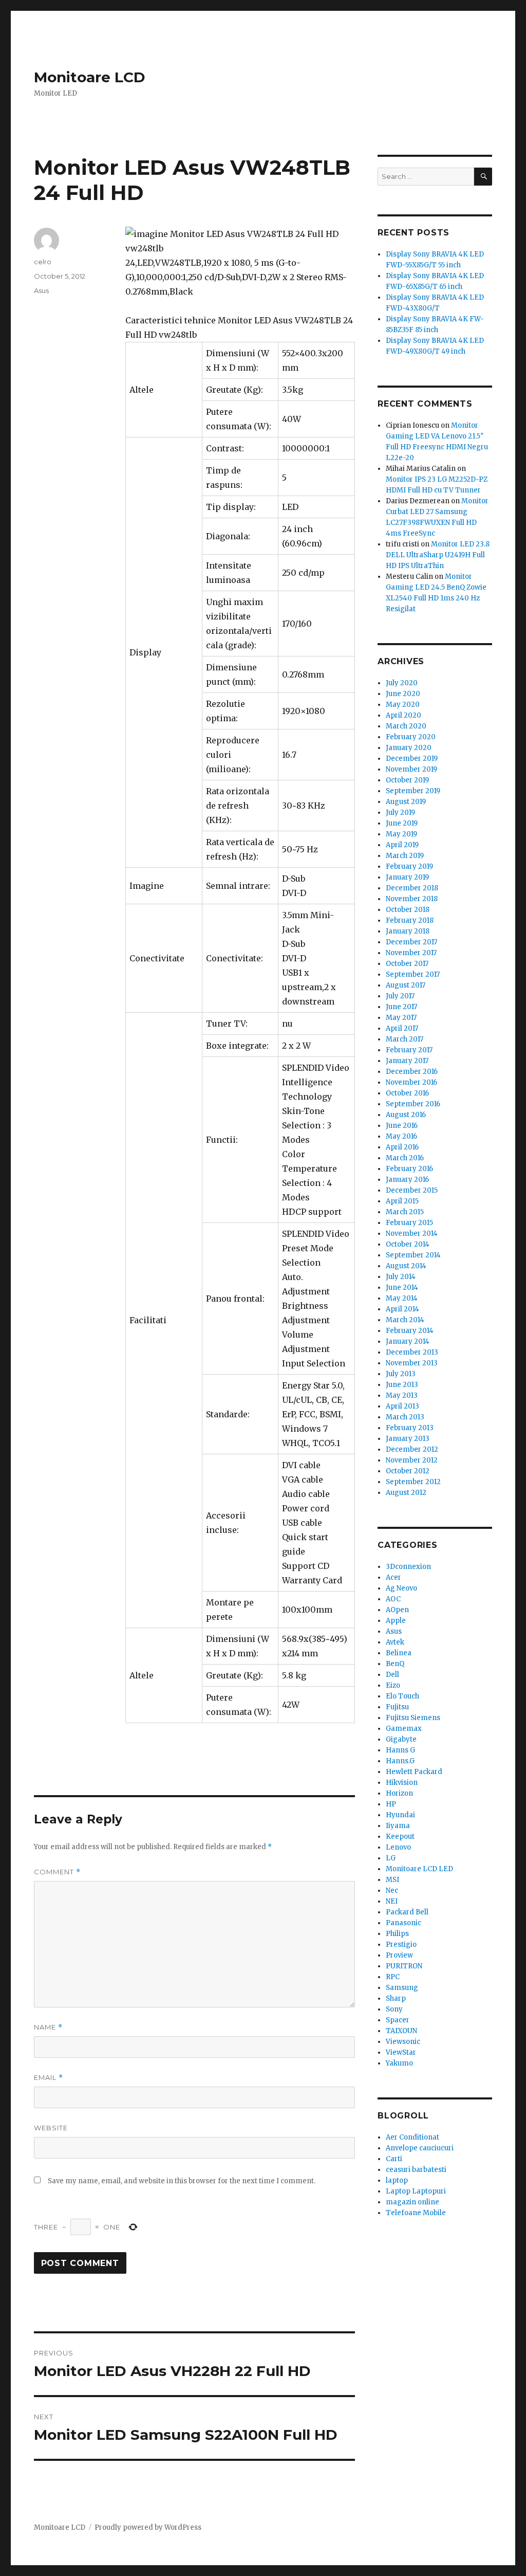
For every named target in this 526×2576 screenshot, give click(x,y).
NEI (392, 1901)
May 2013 (402, 1395)
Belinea (399, 1653)
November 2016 (411, 1082)
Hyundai (400, 1815)
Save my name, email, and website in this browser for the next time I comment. (182, 2181)
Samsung (402, 1988)
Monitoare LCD (90, 77)
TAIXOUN (401, 2031)
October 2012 (408, 1471)
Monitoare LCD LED (419, 1869)
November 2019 (411, 769)
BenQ (395, 1664)
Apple (396, 1621)
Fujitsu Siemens (413, 1718)
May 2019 (401, 834)
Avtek (395, 1642)
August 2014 (406, 1266)
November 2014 (412, 1234)
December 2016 (412, 1072)
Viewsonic (403, 2042)
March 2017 (405, 1039)
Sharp (396, 1998)
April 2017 (402, 1028)
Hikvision (402, 1783)
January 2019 (407, 877)
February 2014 (410, 1331)
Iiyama (398, 1826)
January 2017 (407, 1061)
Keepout (400, 1837)
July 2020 (402, 683)
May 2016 (401, 1136)
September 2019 (413, 791)
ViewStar (401, 2052)
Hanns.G (400, 1761)
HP (391, 1804)
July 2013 (401, 1374)
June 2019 (402, 823)
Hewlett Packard (414, 1772)
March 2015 (405, 1212)
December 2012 (412, 1449)
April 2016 (402, 1147)
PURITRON (404, 1966)
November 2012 (412, 1460)
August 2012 (406, 1493)
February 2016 (409, 1169)
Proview (399, 1955)
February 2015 (409, 1223)
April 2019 (402, 845)
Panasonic (403, 1923)
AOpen (397, 1610)
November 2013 (412, 1363)
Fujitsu (397, 1707)
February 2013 (410, 1428)
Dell (392, 1675)
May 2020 (403, 705)
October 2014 (408, 1244)
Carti (394, 2159)
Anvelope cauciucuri (420, 2148)
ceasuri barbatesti (416, 2170)
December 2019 (412, 759)
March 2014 (405, 1320)
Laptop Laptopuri (416, 2191)
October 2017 (407, 964)
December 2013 (412, 1352)
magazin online (412, 2202)
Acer (393, 1577)
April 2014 (402, 1309)
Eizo (393, 1685)
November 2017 (411, 953)
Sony (394, 2009)
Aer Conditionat (412, 2137)
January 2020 (409, 748)
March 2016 (405, 1158)
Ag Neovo (401, 1588)
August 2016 (406, 1115)
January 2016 (407, 1180)
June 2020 (403, 694)
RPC (393, 1977)
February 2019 (409, 866)
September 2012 (413, 1482)
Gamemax (404, 1729)
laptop (397, 2180)
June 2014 (402, 1287)
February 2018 (410, 920)
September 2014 (413, 1255)
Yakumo (399, 2063)
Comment (57, 1872)
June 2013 (402, 1385)
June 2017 (401, 1007)
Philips (397, 1934)
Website (51, 2128)
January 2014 (408, 1341)
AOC (393, 1599)
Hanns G (400, 1750)
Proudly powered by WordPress (148, 2527)
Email (49, 2078)
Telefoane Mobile (416, 2213)
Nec (392, 1890)
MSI (392, 1880)
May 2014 (402, 1298)
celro (43, 262)
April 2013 (402, 1406)
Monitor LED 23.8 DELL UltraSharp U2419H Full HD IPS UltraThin (438, 555)
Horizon (399, 1793)
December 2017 (411, 942)
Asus (41, 290)
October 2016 (407, 1093)
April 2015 (402, 1201)
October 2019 (407, 780)
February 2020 (411, 737)
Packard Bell (407, 1912)
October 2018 (408, 910)
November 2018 (412, 899)
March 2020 (406, 726)
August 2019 (406, 802)
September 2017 (413, 974)
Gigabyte (401, 1739)
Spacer (398, 2020)
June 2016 (402, 1126)
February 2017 (409, 1050)
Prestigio (401, 1944)
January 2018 (408, 931)
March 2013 (405, 1417)
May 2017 (401, 1018)
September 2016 (413, 1104)
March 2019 (405, 856)
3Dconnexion (408, 1567)
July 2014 (401, 1277)
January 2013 (408, 1439)
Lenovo (398, 1847)
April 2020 (403, 715)
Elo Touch (402, 1696)
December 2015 (412, 1190)
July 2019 (400, 812)
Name (48, 2027)
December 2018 (412, 888)
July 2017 (400, 996)
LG (391, 1858)
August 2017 (406, 985)
